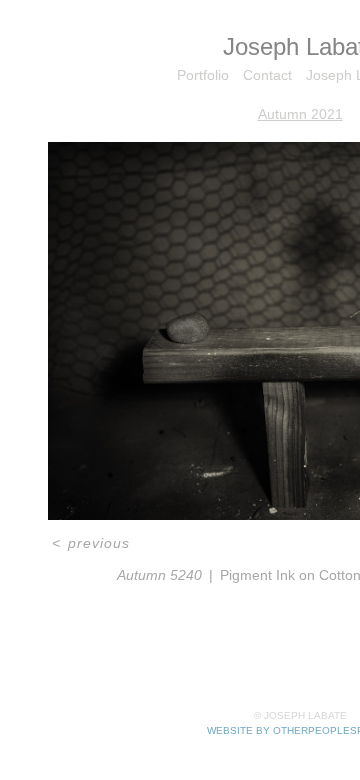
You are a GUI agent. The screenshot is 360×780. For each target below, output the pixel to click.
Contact (267, 75)
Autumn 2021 (300, 114)
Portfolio (203, 75)
